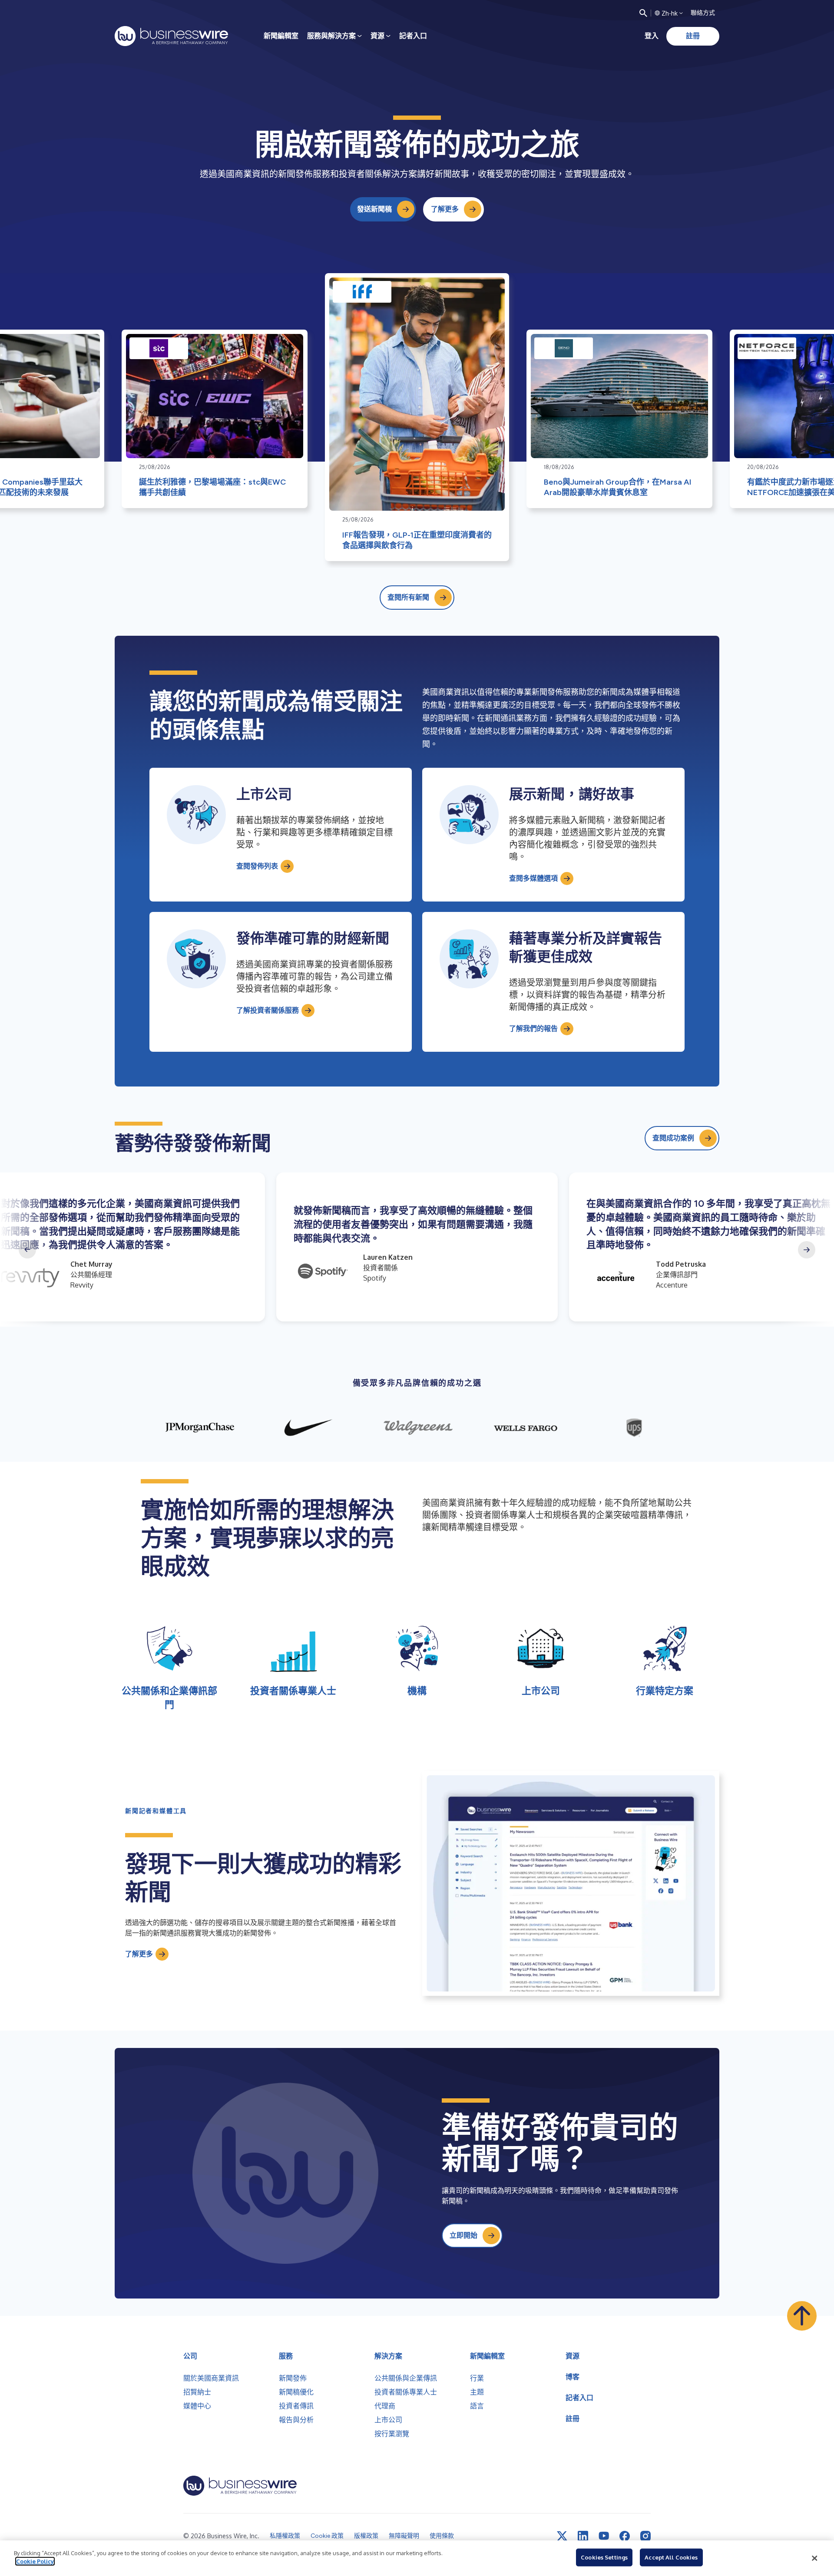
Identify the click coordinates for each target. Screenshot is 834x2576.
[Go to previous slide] (27, 1250)
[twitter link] (562, 2536)
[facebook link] (625, 2536)
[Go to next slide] (807, 1250)
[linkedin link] (583, 2536)
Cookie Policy (35, 2561)
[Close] (814, 2558)
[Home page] (171, 36)
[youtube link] (604, 2536)
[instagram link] (645, 2536)
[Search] (643, 13)
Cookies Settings (604, 2557)
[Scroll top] (802, 2316)
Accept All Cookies (671, 2557)
